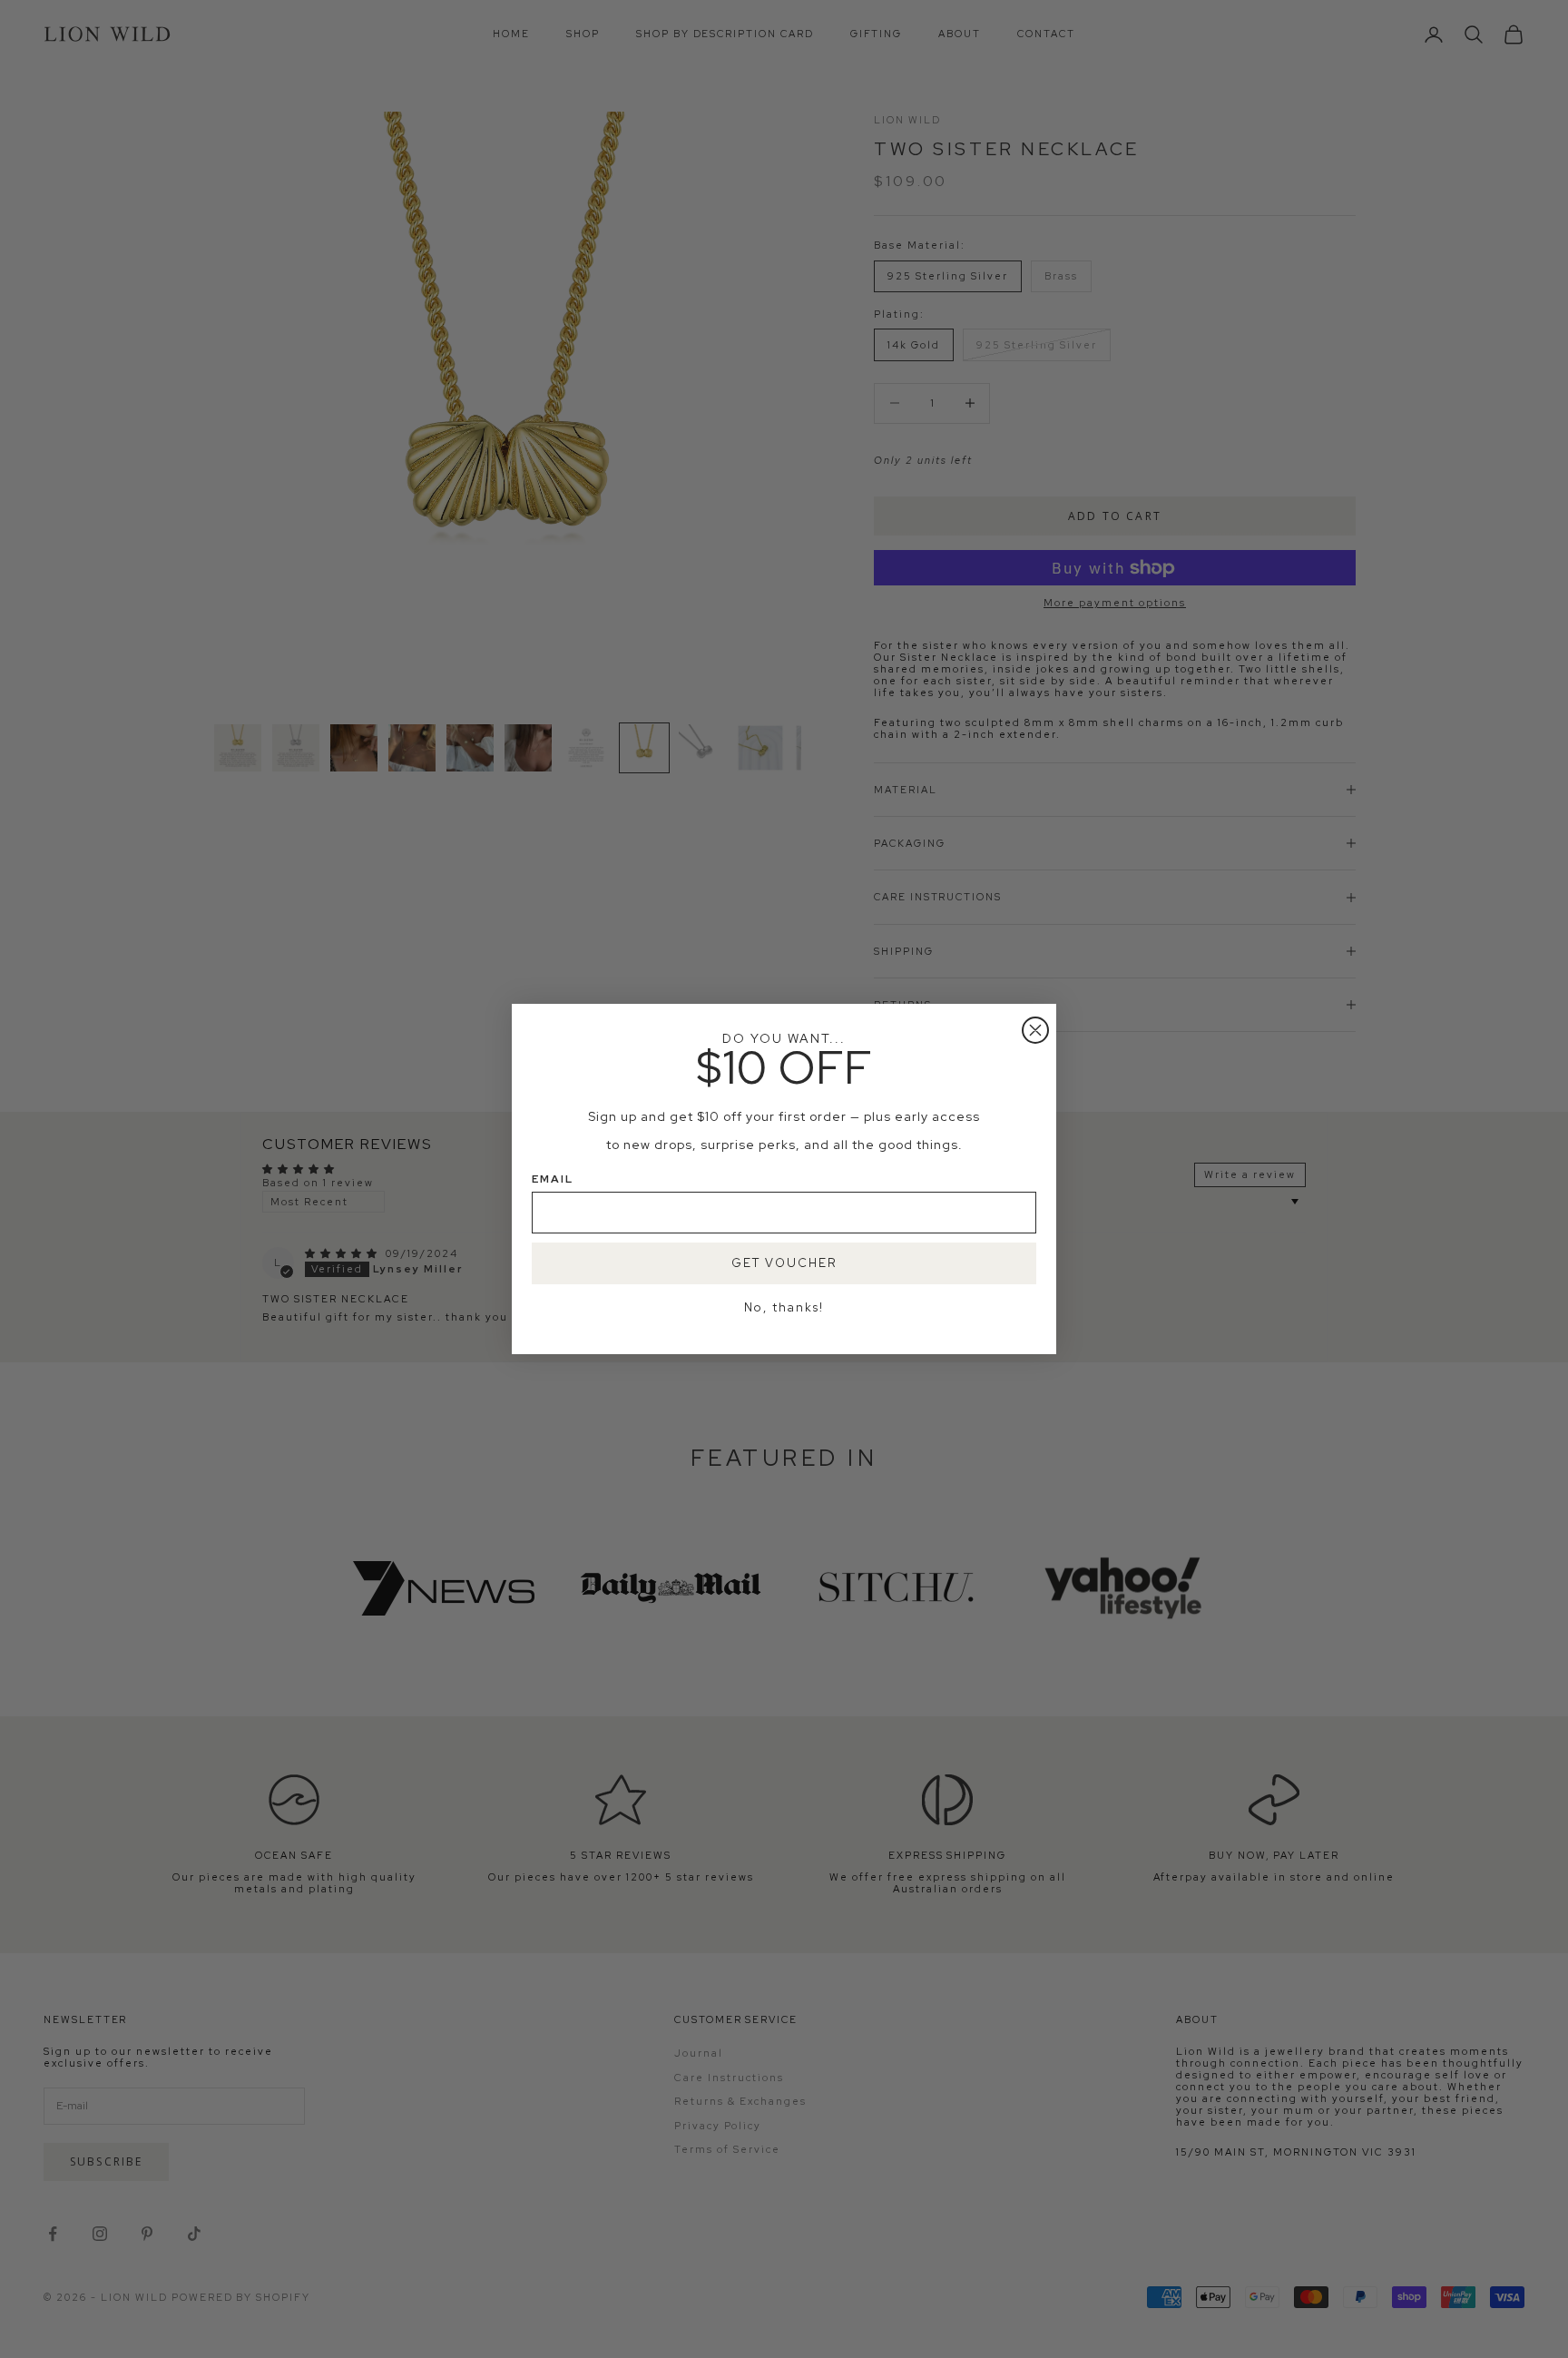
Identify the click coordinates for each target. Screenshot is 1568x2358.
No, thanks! (784, 1307)
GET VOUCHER (784, 1263)
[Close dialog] (1035, 1030)
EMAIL (553, 1179)
